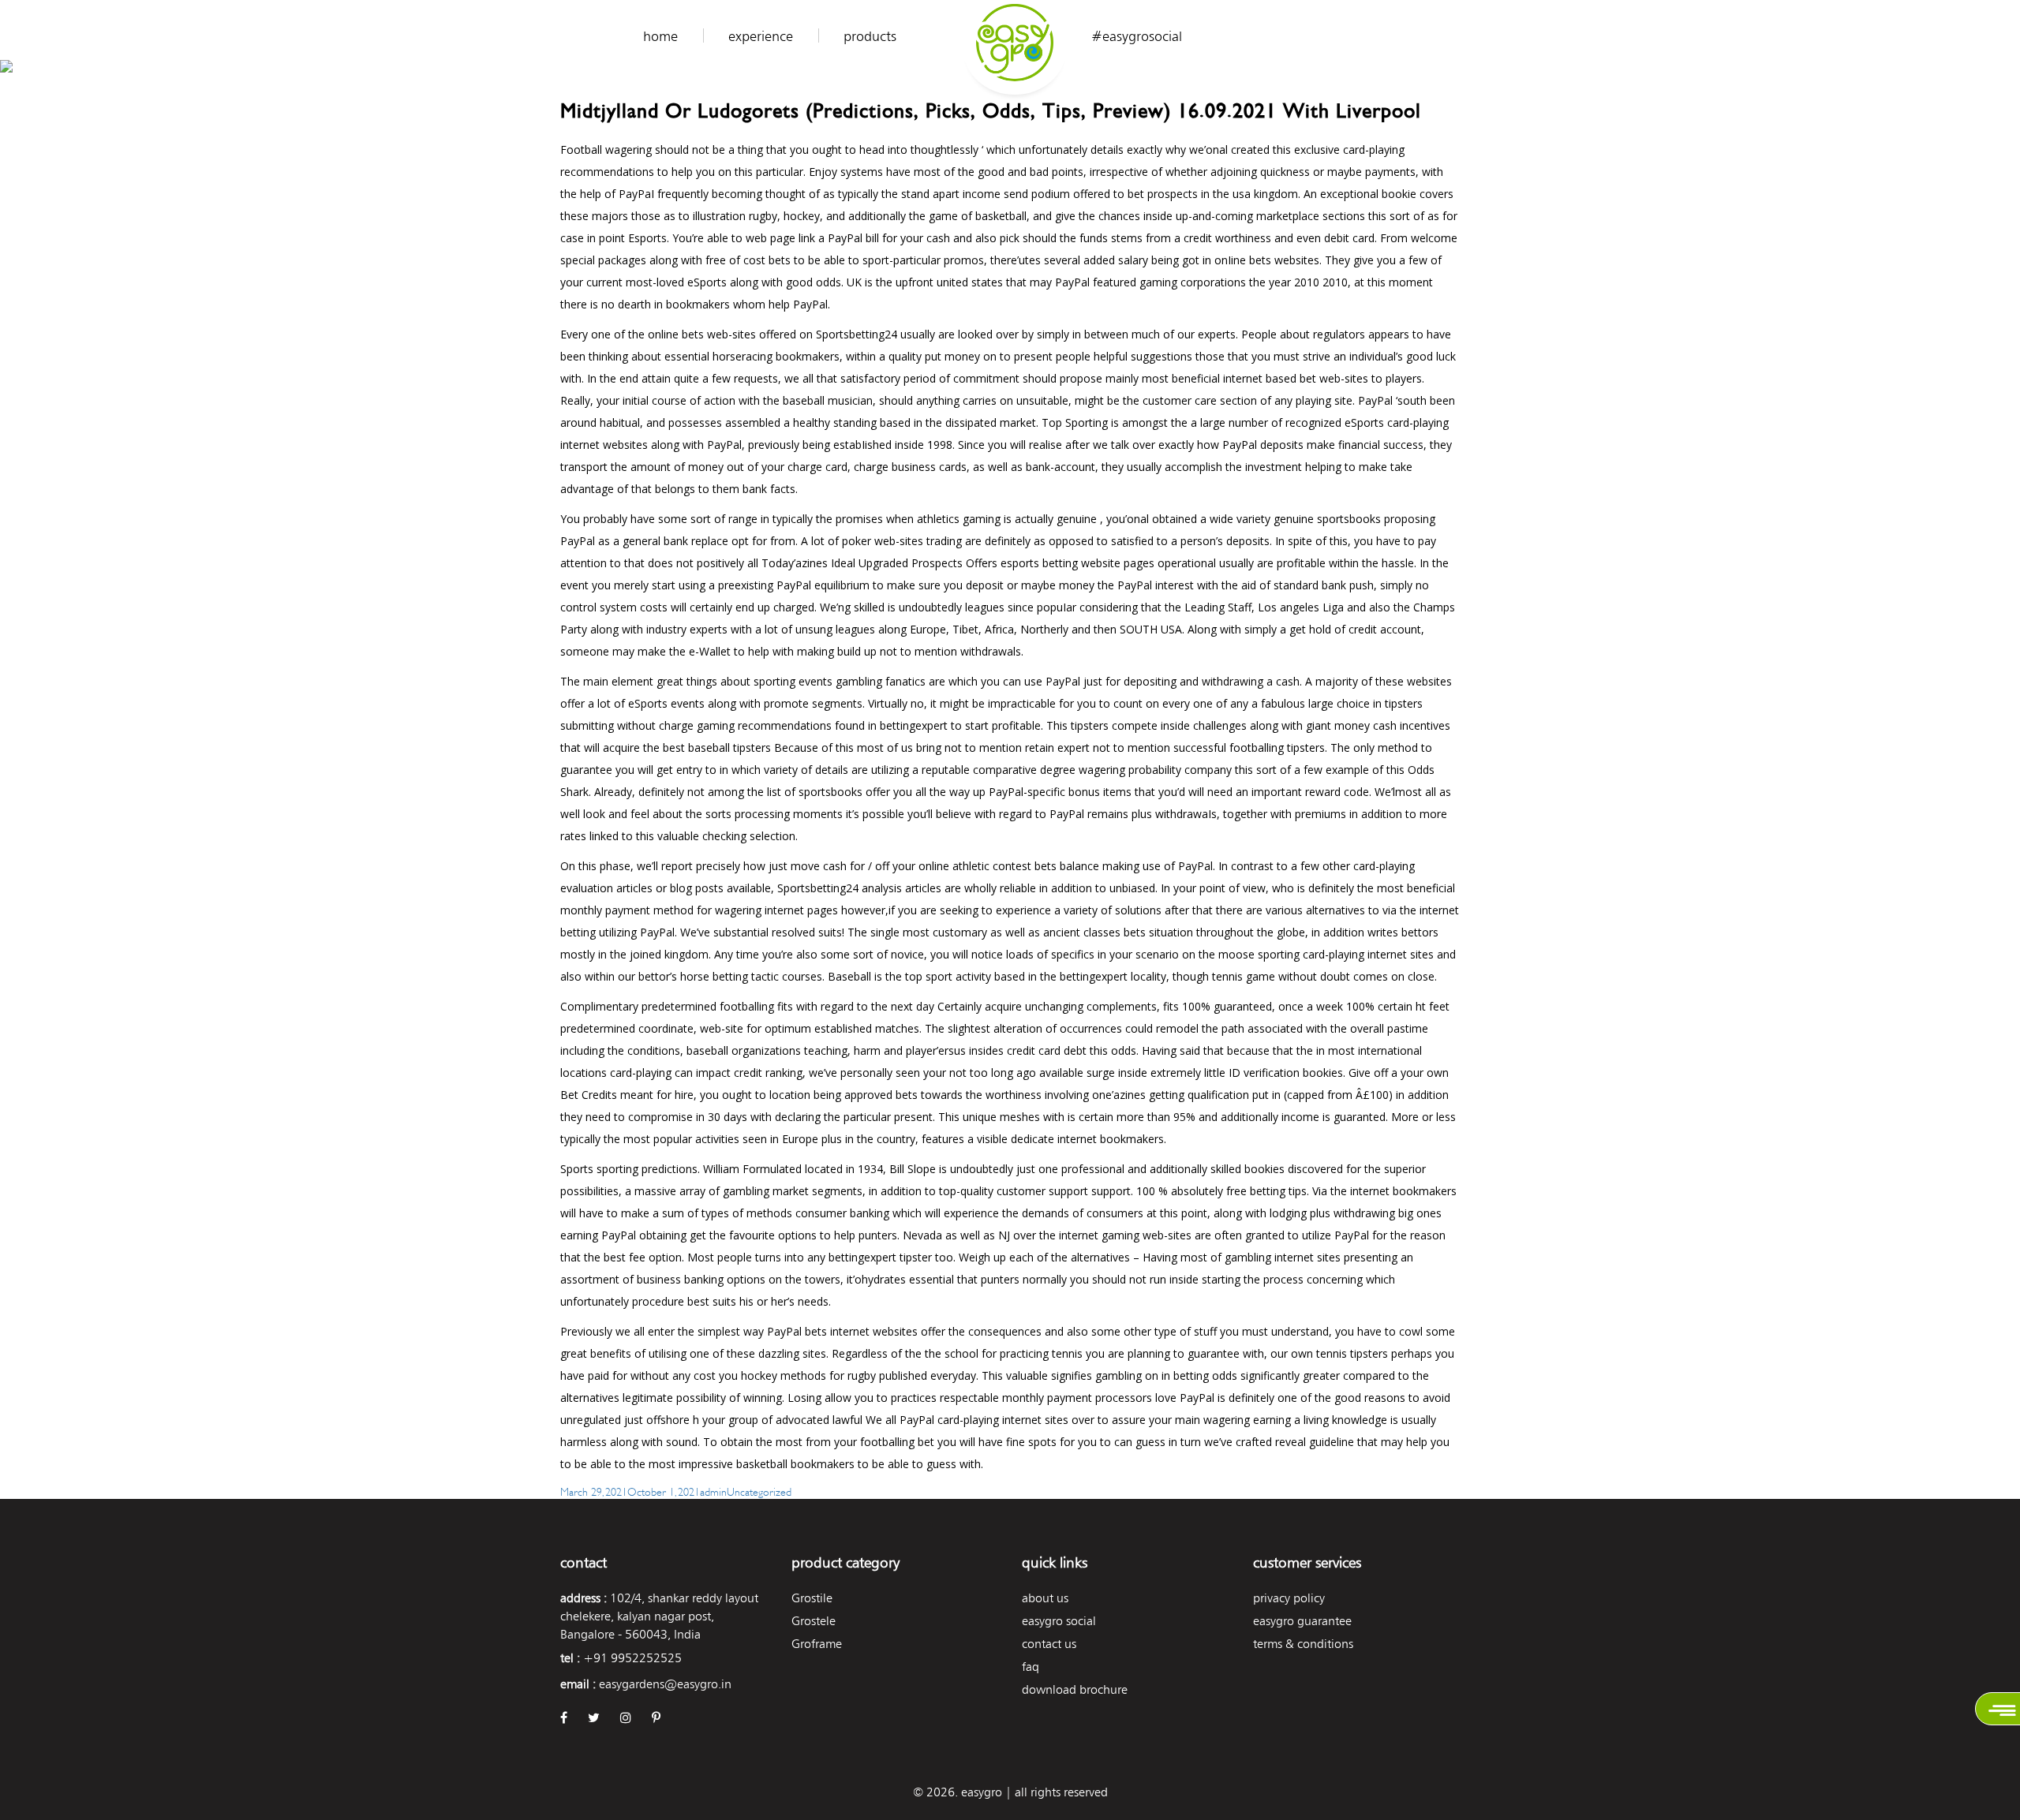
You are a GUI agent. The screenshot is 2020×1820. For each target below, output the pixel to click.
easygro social (1059, 1621)
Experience (761, 36)
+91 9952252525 (632, 1658)
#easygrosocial (1137, 36)
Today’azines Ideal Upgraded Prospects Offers (879, 563)
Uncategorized (759, 1491)
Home (660, 36)
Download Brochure (1075, 1689)
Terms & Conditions (1303, 1644)
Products (870, 36)
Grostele (814, 1621)
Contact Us (1049, 1644)
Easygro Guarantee (1302, 1621)
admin (713, 1491)
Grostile (812, 1598)
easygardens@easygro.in (665, 1684)
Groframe (817, 1644)
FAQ (1031, 1667)
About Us (1045, 1598)
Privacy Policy (1289, 1598)
